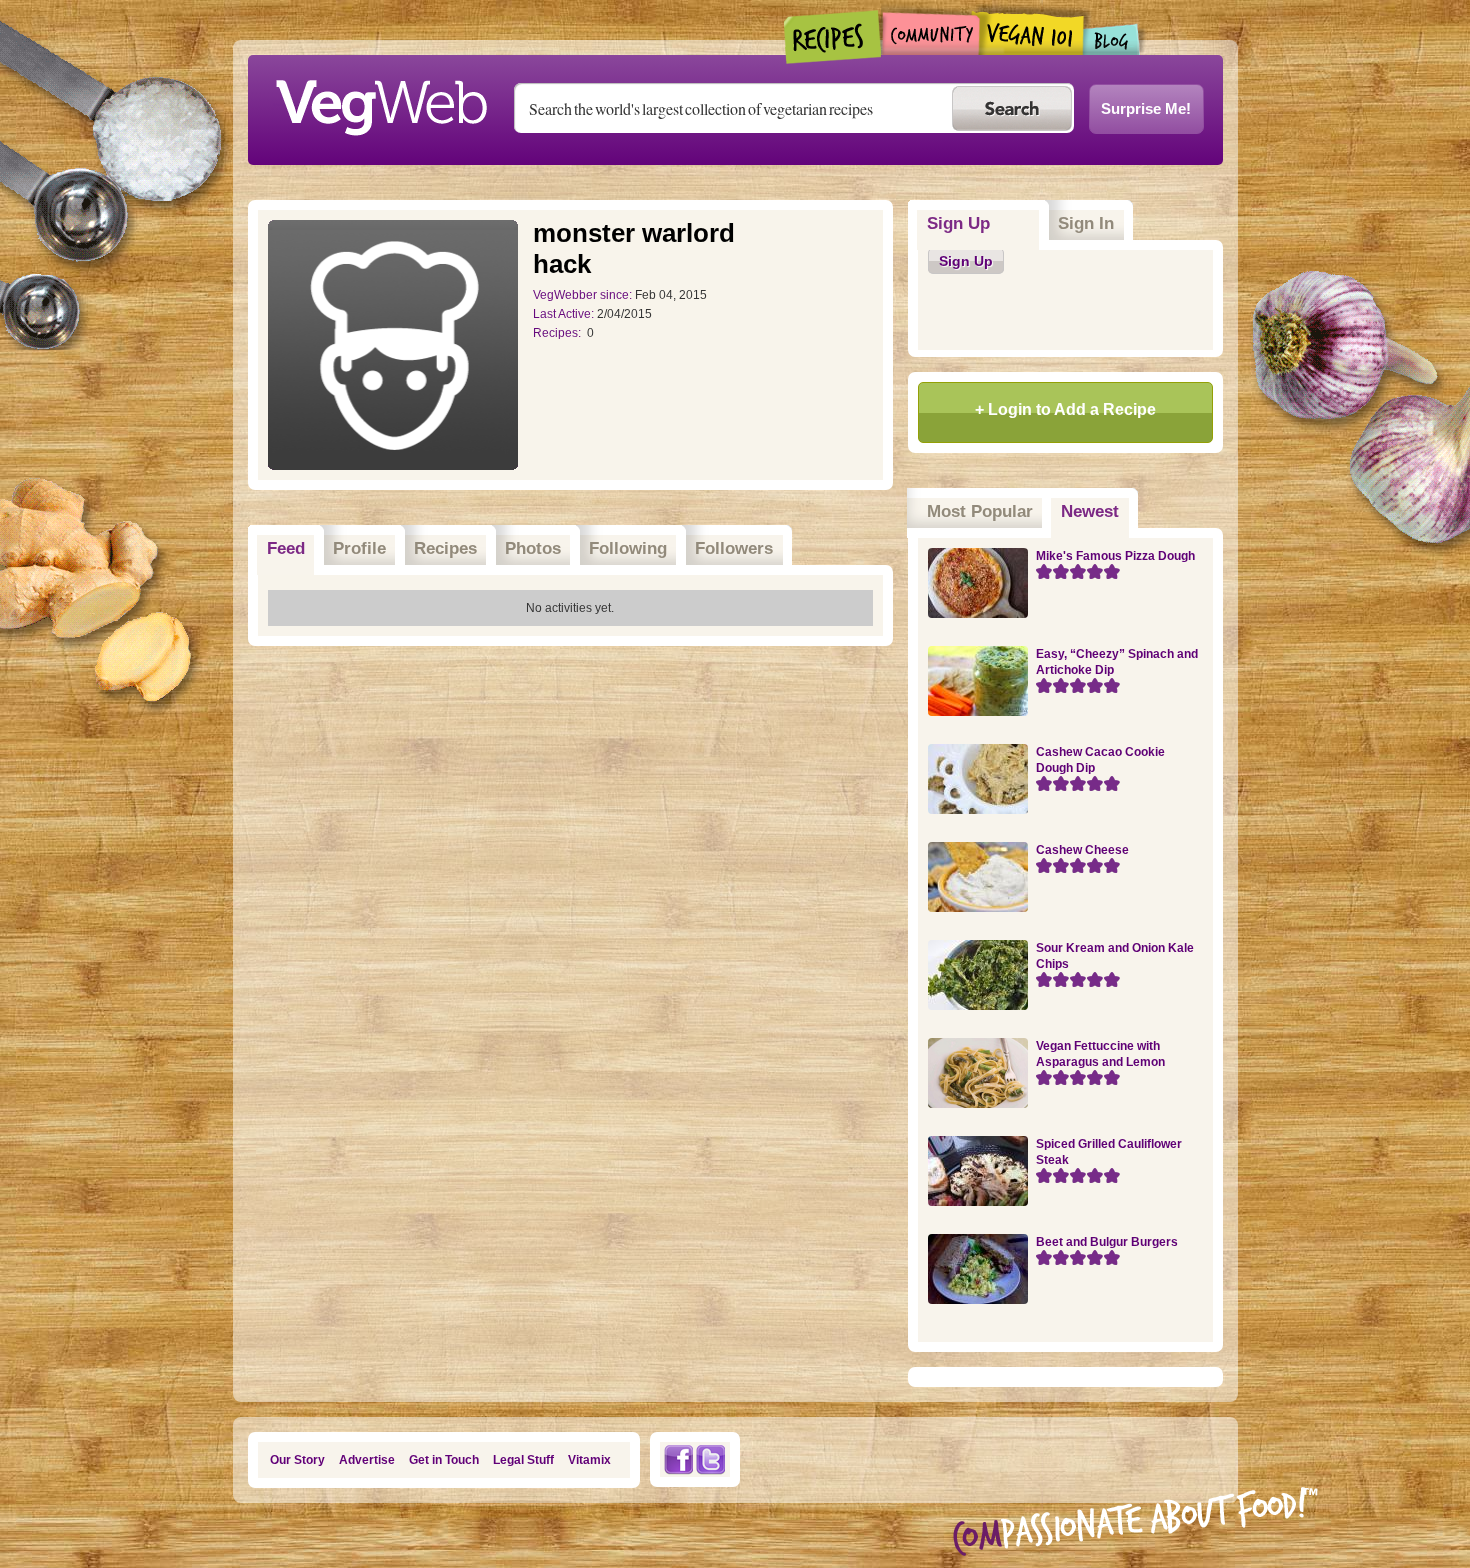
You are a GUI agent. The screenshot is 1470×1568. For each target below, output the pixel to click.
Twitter (711, 1459)
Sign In (1086, 223)
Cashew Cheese (1082, 850)
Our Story (297, 1460)
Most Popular (980, 511)
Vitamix (589, 1460)
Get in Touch (444, 1460)
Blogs (1112, 39)
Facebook (678, 1459)
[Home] (381, 102)
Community (930, 33)
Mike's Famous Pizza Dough (1115, 556)
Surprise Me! (1146, 108)
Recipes (833, 37)
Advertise (367, 1460)
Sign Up (958, 223)
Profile (359, 548)
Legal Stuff (523, 1460)
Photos (533, 548)
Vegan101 (1031, 33)
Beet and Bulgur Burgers (1107, 1242)
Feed (286, 548)
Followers (734, 548)
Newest (1095, 511)
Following (628, 548)
